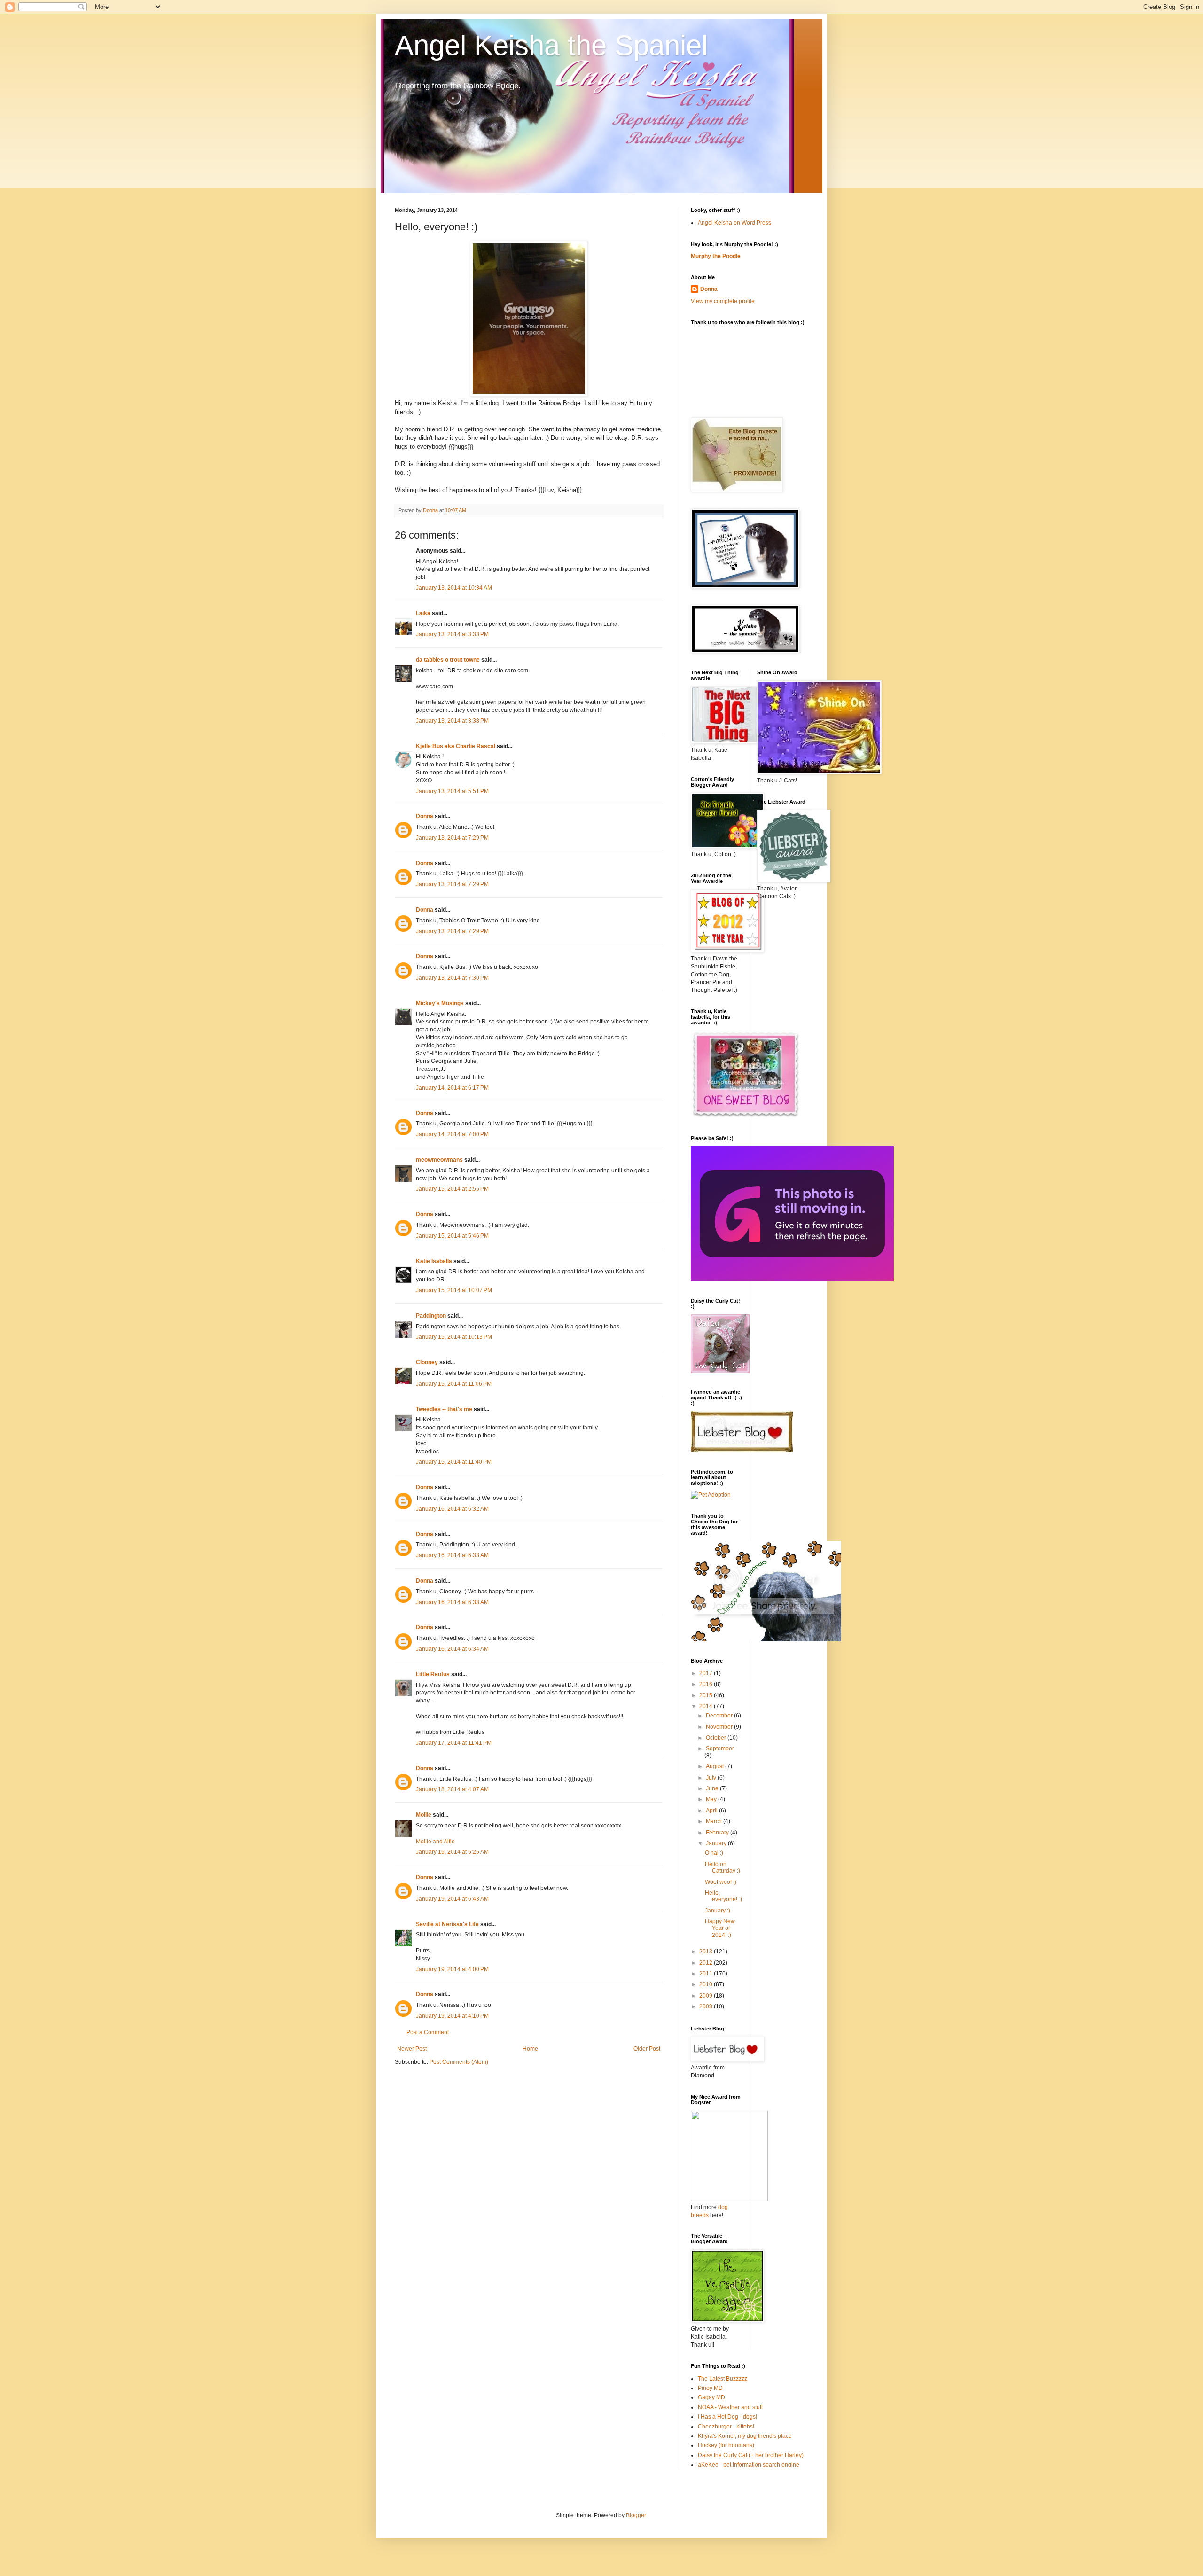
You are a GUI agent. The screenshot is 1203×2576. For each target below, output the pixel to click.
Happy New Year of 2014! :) (720, 1928)
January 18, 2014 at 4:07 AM (452, 1789)
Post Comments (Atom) (459, 2062)
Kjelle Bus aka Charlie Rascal (456, 746)
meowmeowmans (439, 1160)
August (715, 1766)
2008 (707, 2006)
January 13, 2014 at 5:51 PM (452, 791)
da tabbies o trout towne (448, 660)
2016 (707, 1684)
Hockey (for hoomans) (726, 2445)
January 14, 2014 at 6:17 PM (452, 1088)
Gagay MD (711, 2397)
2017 (707, 1673)
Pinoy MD (710, 2388)
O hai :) (714, 1853)
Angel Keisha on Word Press (734, 223)
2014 (707, 1706)
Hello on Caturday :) (723, 1867)
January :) (718, 1911)
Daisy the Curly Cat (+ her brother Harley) (751, 2455)
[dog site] (729, 2199)
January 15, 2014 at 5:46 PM (452, 1236)
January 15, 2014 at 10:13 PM (454, 1337)
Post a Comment (428, 2032)
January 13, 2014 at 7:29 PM (452, 838)
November (720, 1727)
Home (530, 2049)
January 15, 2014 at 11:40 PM (454, 1462)
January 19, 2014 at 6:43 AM (452, 1899)
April (712, 1811)
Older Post (647, 2049)
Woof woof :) (721, 1882)
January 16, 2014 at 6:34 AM (452, 1649)
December (720, 1716)
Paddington (431, 1316)
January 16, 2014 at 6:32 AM (452, 1509)
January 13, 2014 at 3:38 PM (452, 721)
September (720, 1749)
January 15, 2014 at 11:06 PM (454, 1384)
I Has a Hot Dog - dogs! (727, 2417)
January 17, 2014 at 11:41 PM (454, 1743)
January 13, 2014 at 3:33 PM (452, 634)
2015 (707, 1695)
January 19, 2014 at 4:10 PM (452, 2016)
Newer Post (412, 2049)
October (717, 1738)
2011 (707, 1974)
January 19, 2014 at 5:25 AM (452, 1852)
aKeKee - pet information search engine (749, 2465)
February (718, 1833)
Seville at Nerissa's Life (447, 1924)
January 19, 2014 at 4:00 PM (452, 1969)
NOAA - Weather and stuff (730, 2407)
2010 (707, 1984)
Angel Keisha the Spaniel (551, 45)
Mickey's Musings (440, 1003)
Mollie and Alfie (435, 1842)
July (712, 1778)
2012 (707, 1963)
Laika (423, 613)
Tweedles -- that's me (444, 1409)
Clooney (427, 1362)
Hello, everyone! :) (723, 1896)
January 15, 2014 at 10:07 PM (454, 1290)
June (713, 1788)
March (715, 1821)
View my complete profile (723, 301)
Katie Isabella (434, 1261)
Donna (425, 816)
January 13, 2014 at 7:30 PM (452, 978)
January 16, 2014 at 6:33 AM (452, 1555)
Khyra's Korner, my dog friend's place (745, 2436)
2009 (707, 1996)
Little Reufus (433, 1674)
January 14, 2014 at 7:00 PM (452, 1134)
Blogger (636, 2515)
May (712, 1799)
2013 (707, 1952)
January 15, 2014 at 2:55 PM (452, 1189)
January (717, 1843)
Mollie (424, 1815)
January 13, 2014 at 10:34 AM (454, 588)
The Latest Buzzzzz (723, 2379)
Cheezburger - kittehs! (726, 2427)
